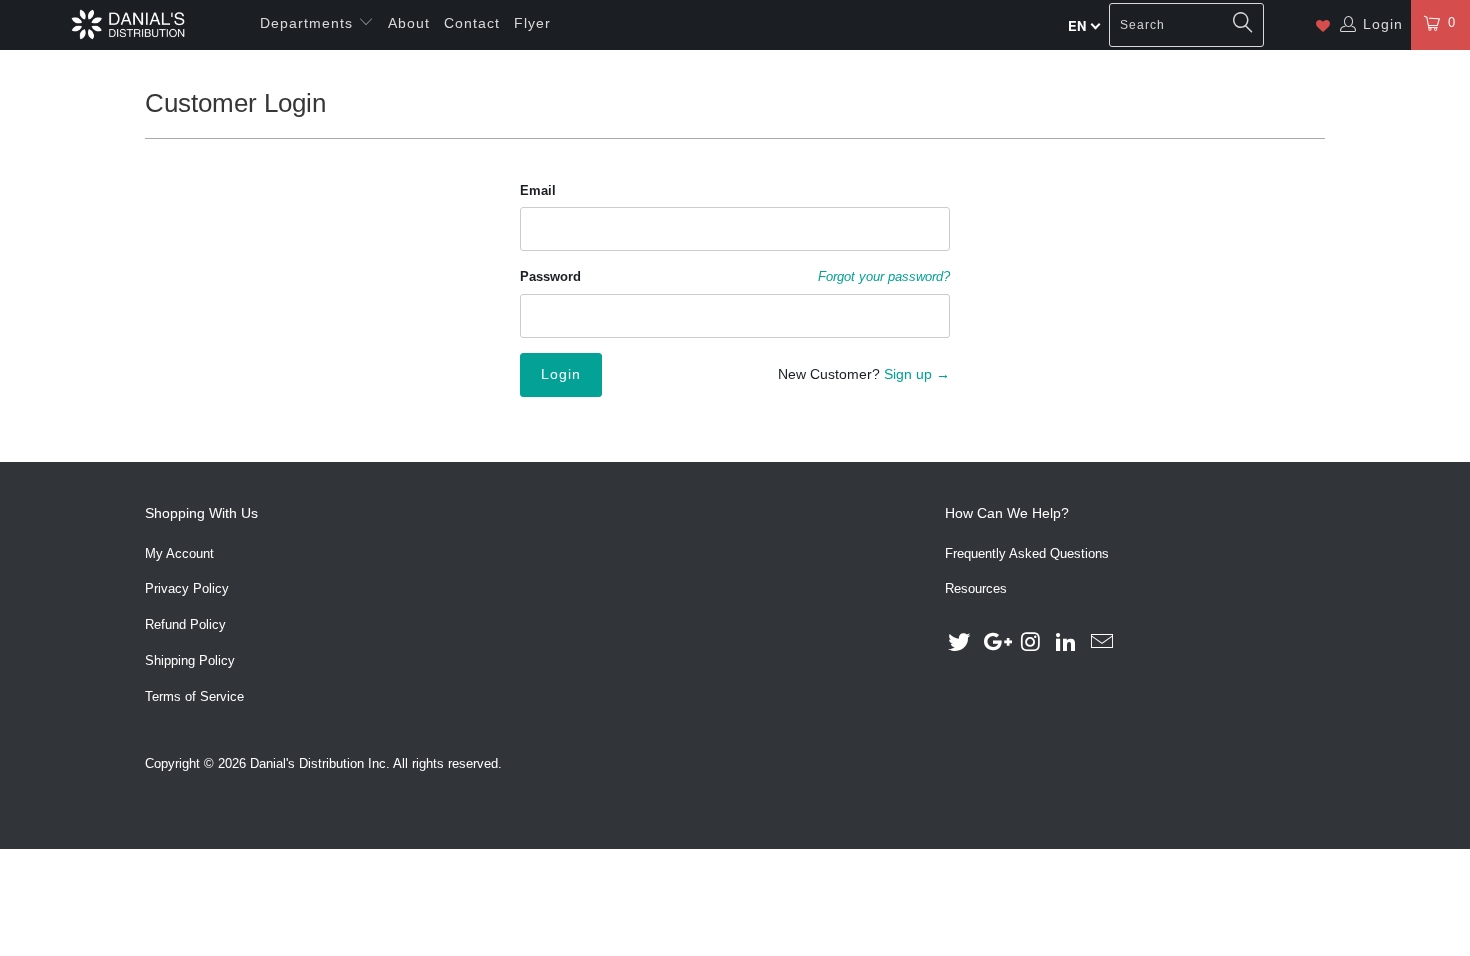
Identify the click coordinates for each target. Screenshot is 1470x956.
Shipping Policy (190, 660)
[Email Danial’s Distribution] (1103, 643)
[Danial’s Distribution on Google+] (996, 643)
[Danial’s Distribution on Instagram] (1031, 643)
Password (550, 276)
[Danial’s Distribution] (127, 24)
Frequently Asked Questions (1027, 553)
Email (538, 190)
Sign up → (917, 374)
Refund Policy (185, 624)
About (409, 23)
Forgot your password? (884, 277)
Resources (976, 588)
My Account (179, 553)
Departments (309, 23)
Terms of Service (194, 696)
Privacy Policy (187, 588)
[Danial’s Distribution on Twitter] (960, 643)
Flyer (532, 23)
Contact (472, 23)
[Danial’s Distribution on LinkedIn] (1067, 643)
